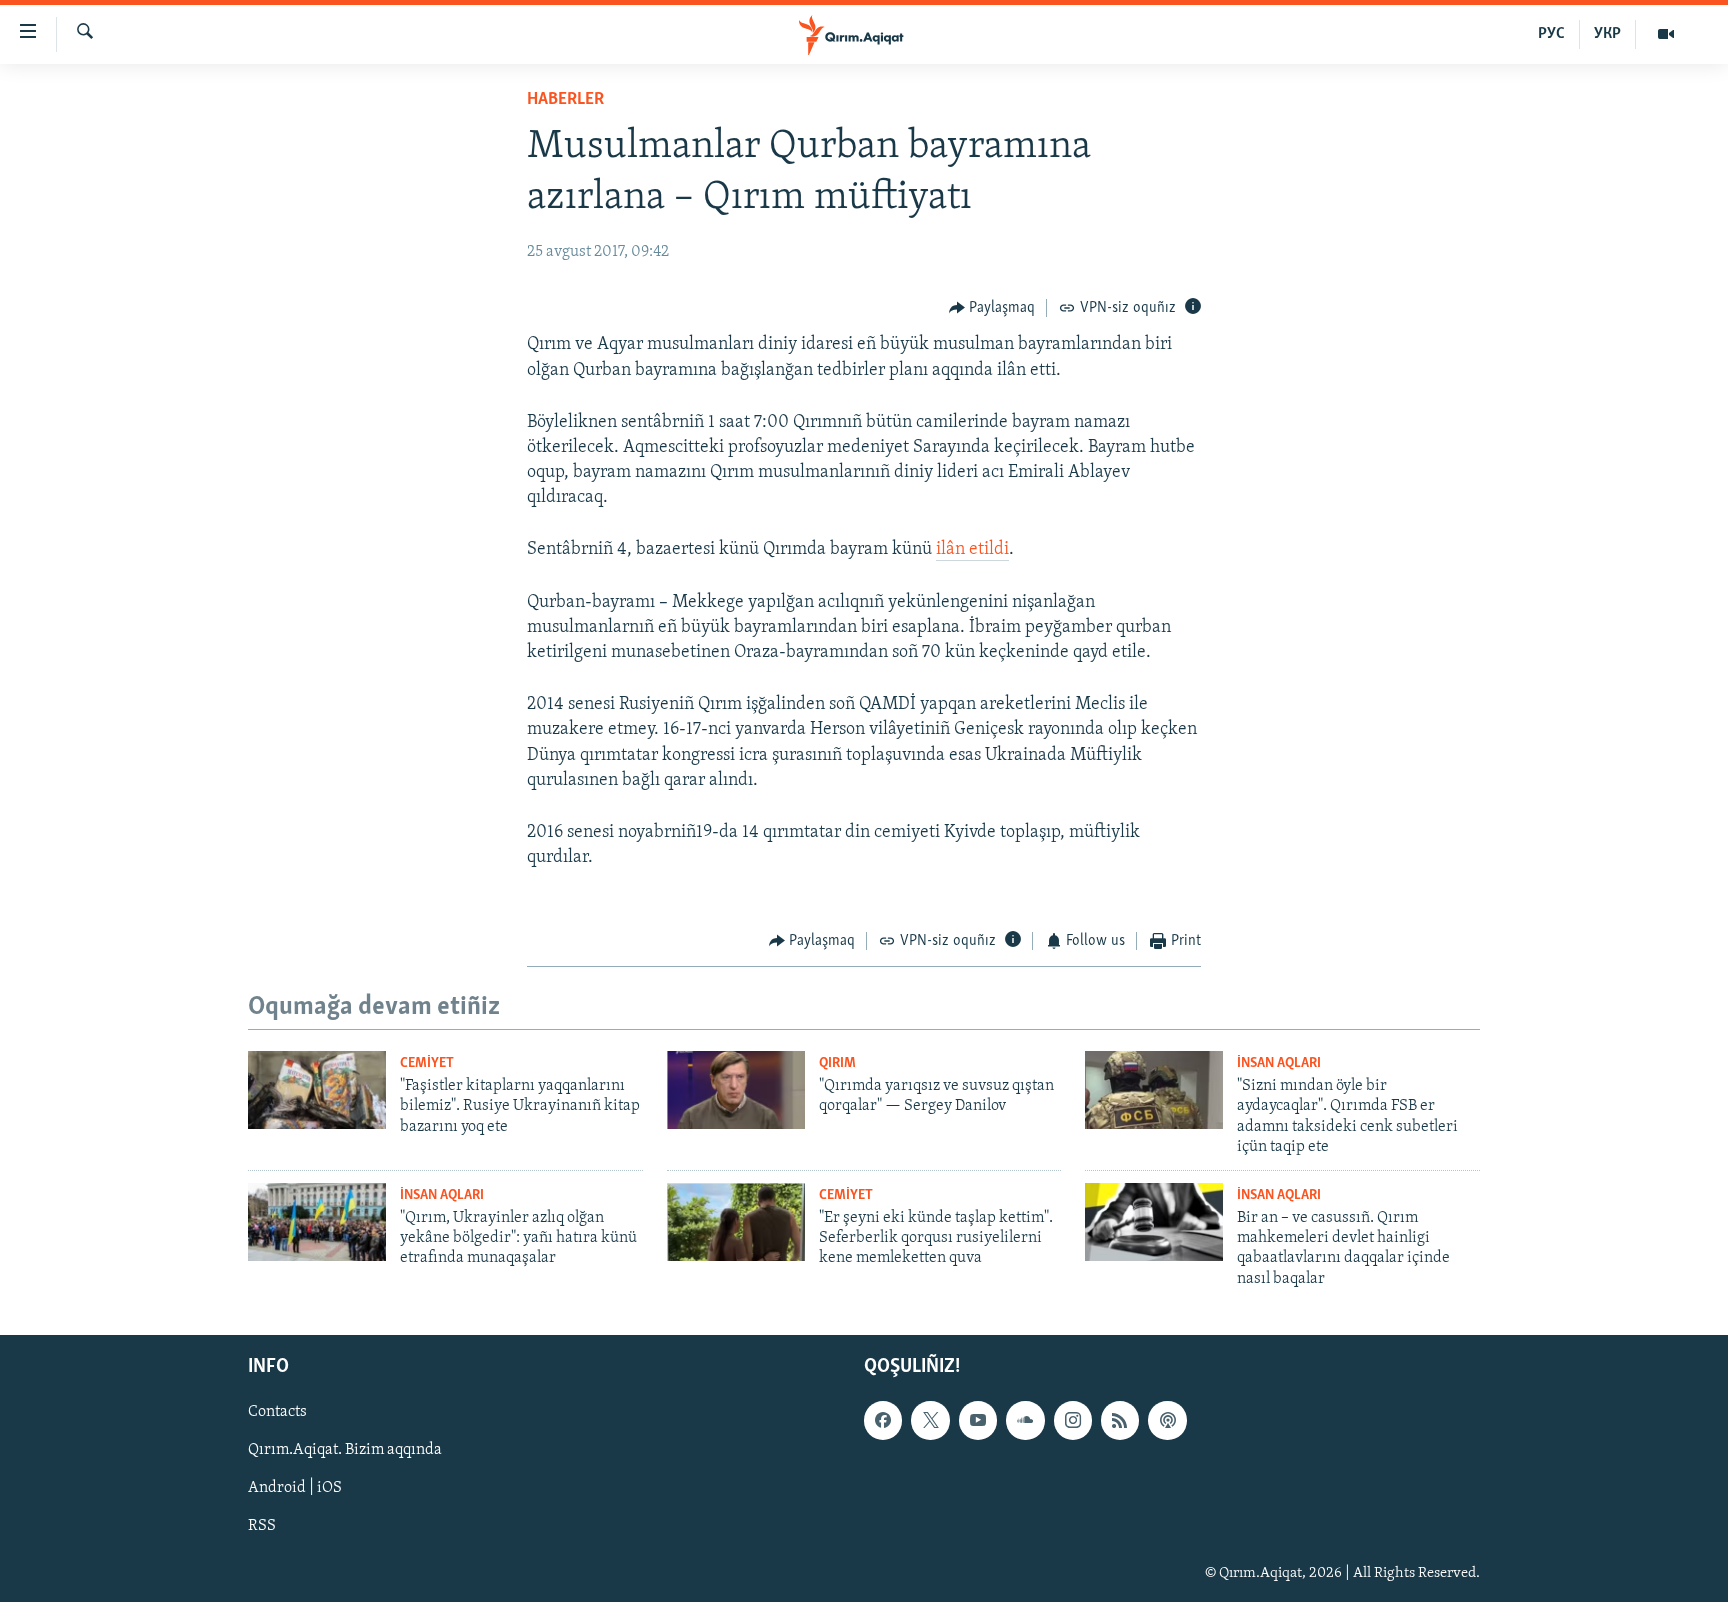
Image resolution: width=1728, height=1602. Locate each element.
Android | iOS (295, 1489)
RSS (262, 1527)
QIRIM (837, 1063)
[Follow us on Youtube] (978, 1421)
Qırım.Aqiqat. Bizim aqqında (345, 1451)
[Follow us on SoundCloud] (1025, 1421)
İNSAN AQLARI (1279, 1063)
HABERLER (565, 100)
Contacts (277, 1413)
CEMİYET (427, 1063)
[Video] (1666, 34)
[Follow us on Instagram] (1073, 1421)
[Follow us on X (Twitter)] (930, 1421)
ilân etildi (972, 550)
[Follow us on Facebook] (883, 1421)
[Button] (992, 308)
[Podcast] (1167, 1421)
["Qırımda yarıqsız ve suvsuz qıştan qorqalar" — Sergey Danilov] (736, 1090)
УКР (1607, 34)
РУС (1551, 34)
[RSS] (1120, 1421)
